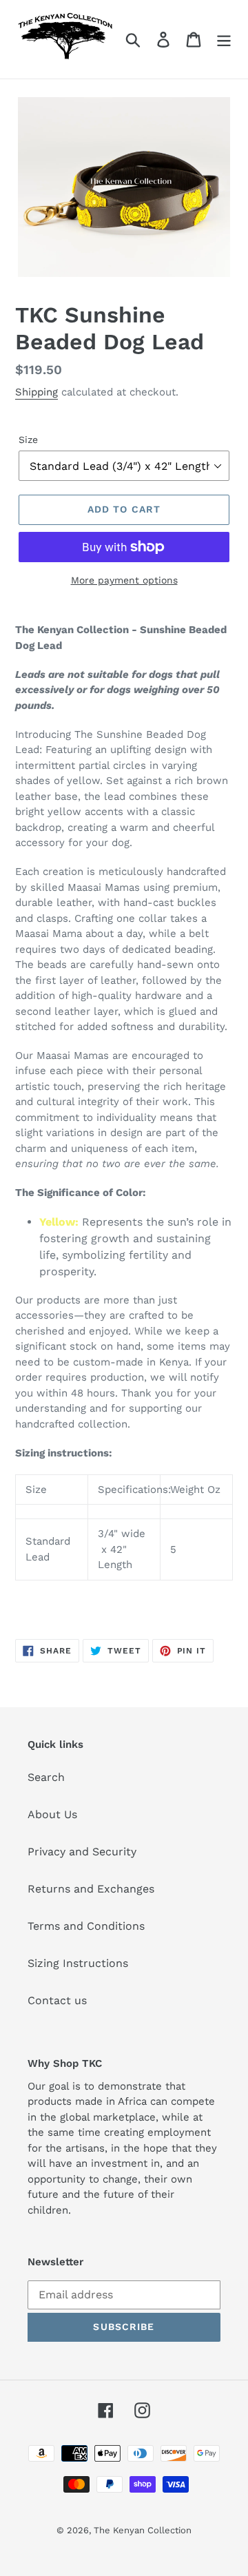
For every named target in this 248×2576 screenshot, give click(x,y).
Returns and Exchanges (91, 1889)
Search (46, 1777)
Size (28, 440)
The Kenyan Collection (143, 2530)
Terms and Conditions (86, 1926)
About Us (52, 1814)
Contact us (57, 2000)
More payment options (124, 580)
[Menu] (224, 40)
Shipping (37, 392)
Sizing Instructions (78, 1963)
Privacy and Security (82, 1852)
